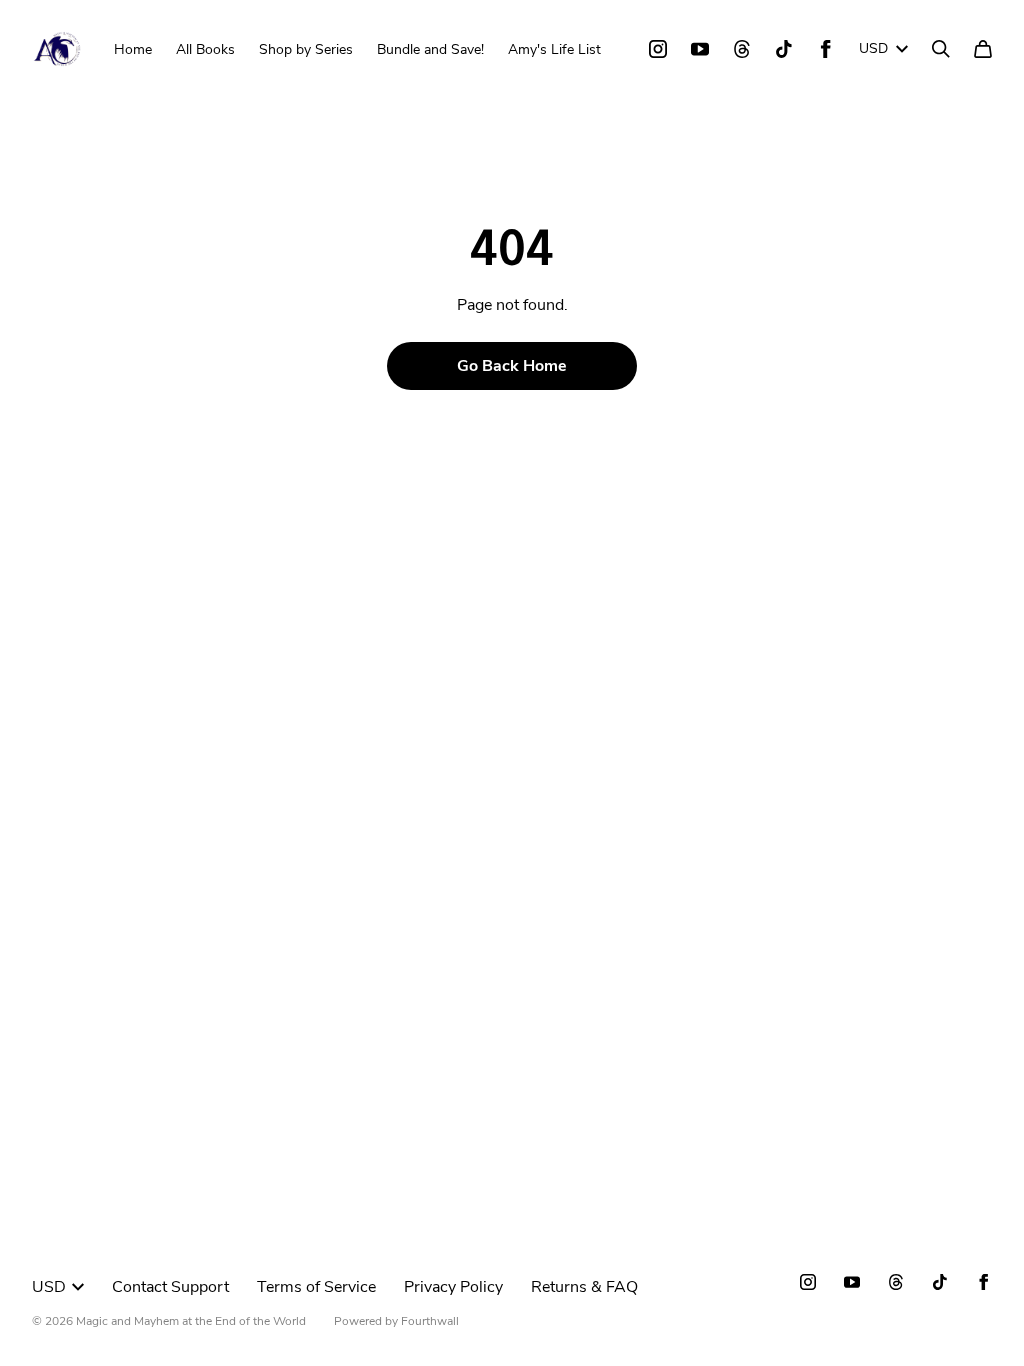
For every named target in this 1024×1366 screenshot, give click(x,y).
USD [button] (873, 48)
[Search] (941, 49)
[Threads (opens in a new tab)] (742, 49)
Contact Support (170, 1287)
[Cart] (983, 49)
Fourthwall (430, 1321)
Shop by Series (306, 49)
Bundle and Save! (430, 49)
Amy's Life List (554, 49)
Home (133, 49)
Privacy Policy (453, 1287)
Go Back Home (512, 366)
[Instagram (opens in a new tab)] (658, 49)
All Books (205, 49)
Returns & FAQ (584, 1287)
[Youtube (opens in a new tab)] (700, 49)
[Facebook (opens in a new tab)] (826, 49)
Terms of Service (316, 1287)
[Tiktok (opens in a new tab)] (784, 49)
